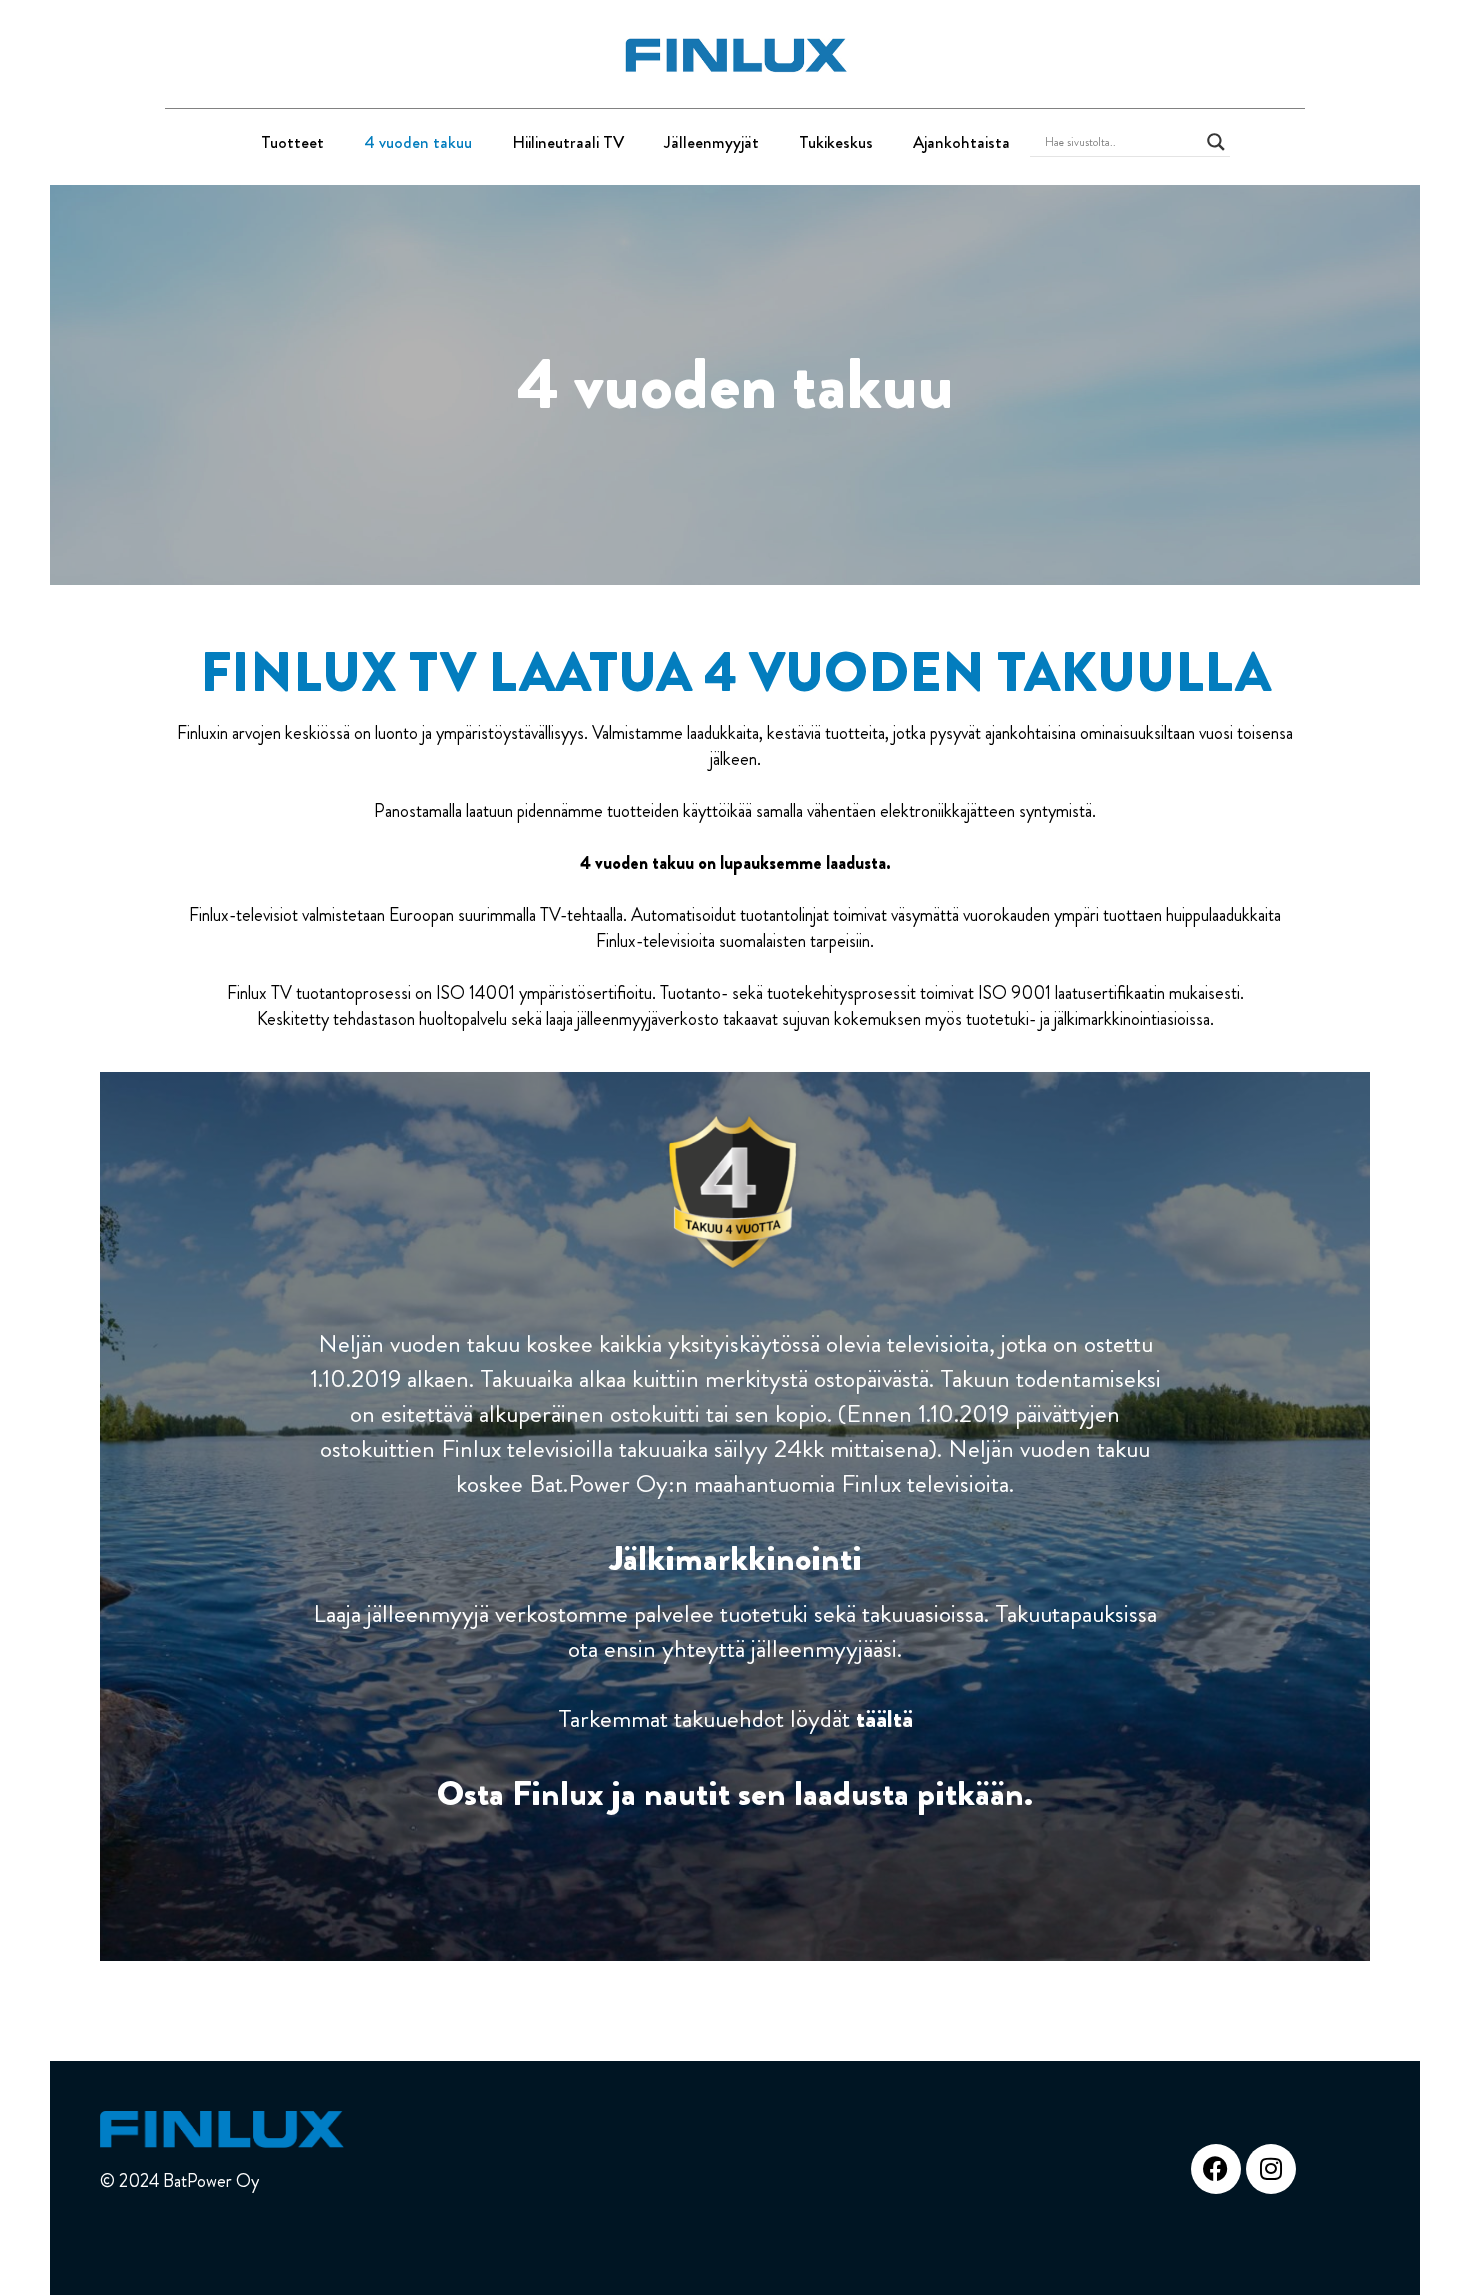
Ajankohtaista (961, 142)
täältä (884, 1718)
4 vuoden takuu (418, 142)
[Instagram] (1271, 2169)
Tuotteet (292, 142)
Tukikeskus (836, 142)
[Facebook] (1216, 2169)
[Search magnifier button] (1216, 142)
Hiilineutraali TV (568, 142)
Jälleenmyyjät (711, 142)
